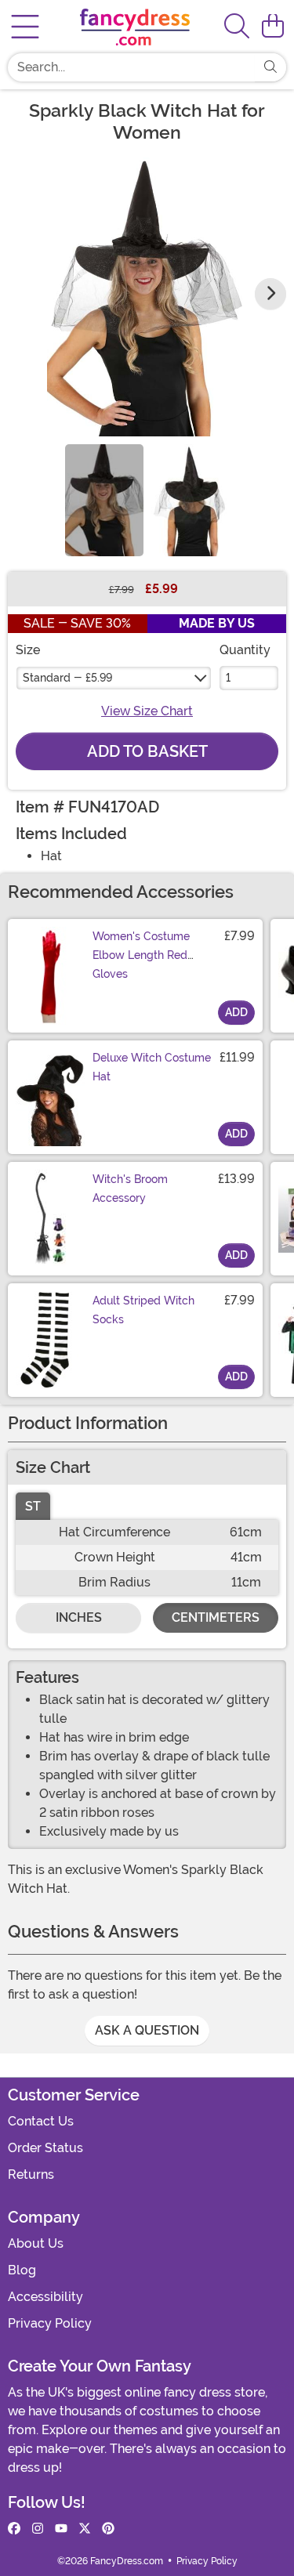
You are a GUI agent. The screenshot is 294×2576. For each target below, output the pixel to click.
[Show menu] (25, 27)
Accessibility (45, 2297)
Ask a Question (147, 2030)
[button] (273, 27)
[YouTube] (61, 2529)
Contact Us (41, 2121)
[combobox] (131, 67)
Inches (79, 1617)
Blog (22, 2270)
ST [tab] (33, 1506)
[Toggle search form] (237, 27)
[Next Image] (270, 294)
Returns (31, 2174)
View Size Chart (147, 711)
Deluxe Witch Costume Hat (152, 1067)
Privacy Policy (50, 2323)
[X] (85, 2529)
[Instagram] (38, 2529)
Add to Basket (147, 751)
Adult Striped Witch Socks (143, 1310)
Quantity (245, 650)
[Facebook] (14, 2529)
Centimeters (216, 1617)
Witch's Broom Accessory (130, 1189)
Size (28, 650)
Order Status (45, 2148)
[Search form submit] (270, 67)
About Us (36, 2243)
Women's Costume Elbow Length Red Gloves (141, 955)
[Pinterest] (108, 2529)
